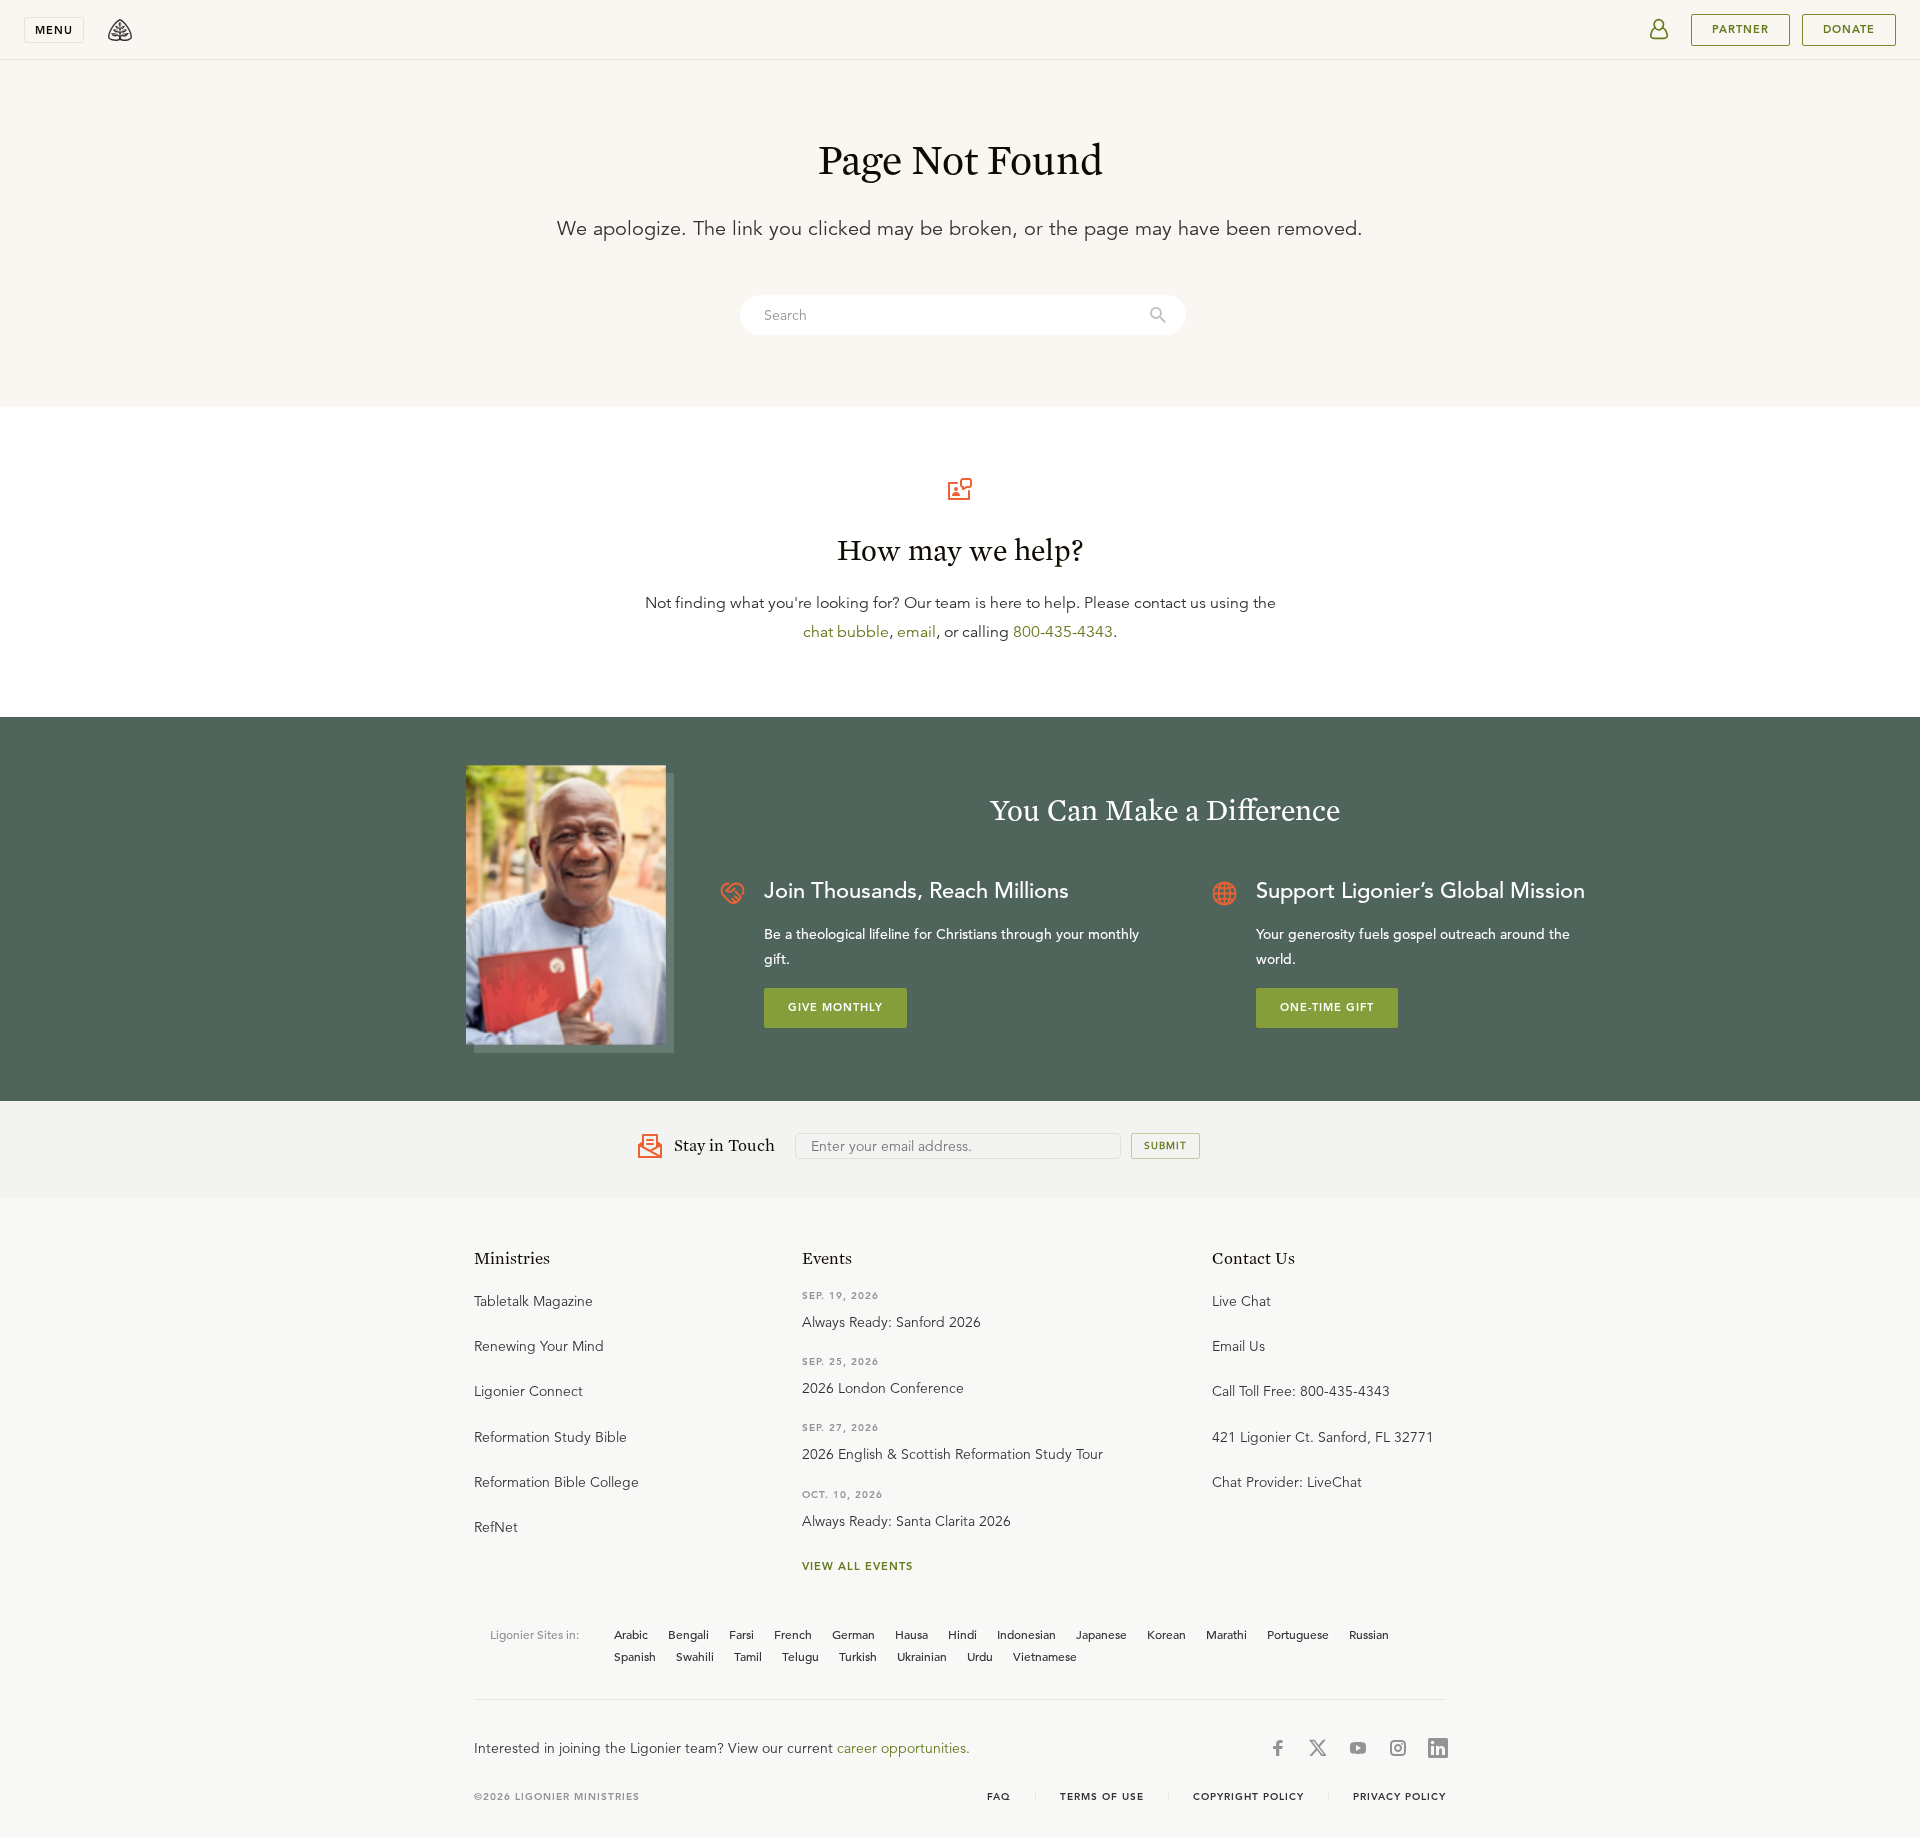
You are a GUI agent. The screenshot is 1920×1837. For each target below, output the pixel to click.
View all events (857, 1566)
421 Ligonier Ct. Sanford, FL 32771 (1323, 1437)
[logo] (120, 30)
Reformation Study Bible (550, 1437)
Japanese (1101, 1634)
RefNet (496, 1527)
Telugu (800, 1656)
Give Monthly (835, 1007)
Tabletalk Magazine (533, 1301)
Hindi (962, 1634)
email (916, 632)
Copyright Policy (1248, 1796)
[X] (1318, 1748)
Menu (54, 30)
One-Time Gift (1327, 1007)
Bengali (688, 1634)
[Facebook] (1278, 1748)
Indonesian (1026, 1634)
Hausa (911, 1634)
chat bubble (846, 632)
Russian (1369, 1634)
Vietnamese (1045, 1656)
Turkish (858, 1656)
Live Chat (1241, 1301)
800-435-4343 (1063, 632)
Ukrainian (922, 1656)
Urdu (980, 1656)
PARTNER (1740, 29)
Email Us (1238, 1346)
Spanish (635, 1656)
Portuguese (1298, 1634)
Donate (1849, 29)
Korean (1166, 1634)
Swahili (695, 1656)
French (793, 1634)
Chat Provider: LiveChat (1287, 1482)
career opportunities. (903, 1748)
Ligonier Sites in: (534, 1634)
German (853, 1634)
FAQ (999, 1796)
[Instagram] (1398, 1748)
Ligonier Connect (528, 1391)
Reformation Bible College (556, 1482)
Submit (1165, 1145)
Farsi (741, 1634)
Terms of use (1102, 1796)
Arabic (631, 1634)
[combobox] (963, 315)
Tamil (748, 1656)
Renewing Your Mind (539, 1346)
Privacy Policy (1399, 1796)
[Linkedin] (1438, 1748)
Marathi (1226, 1634)
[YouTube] (1358, 1748)
